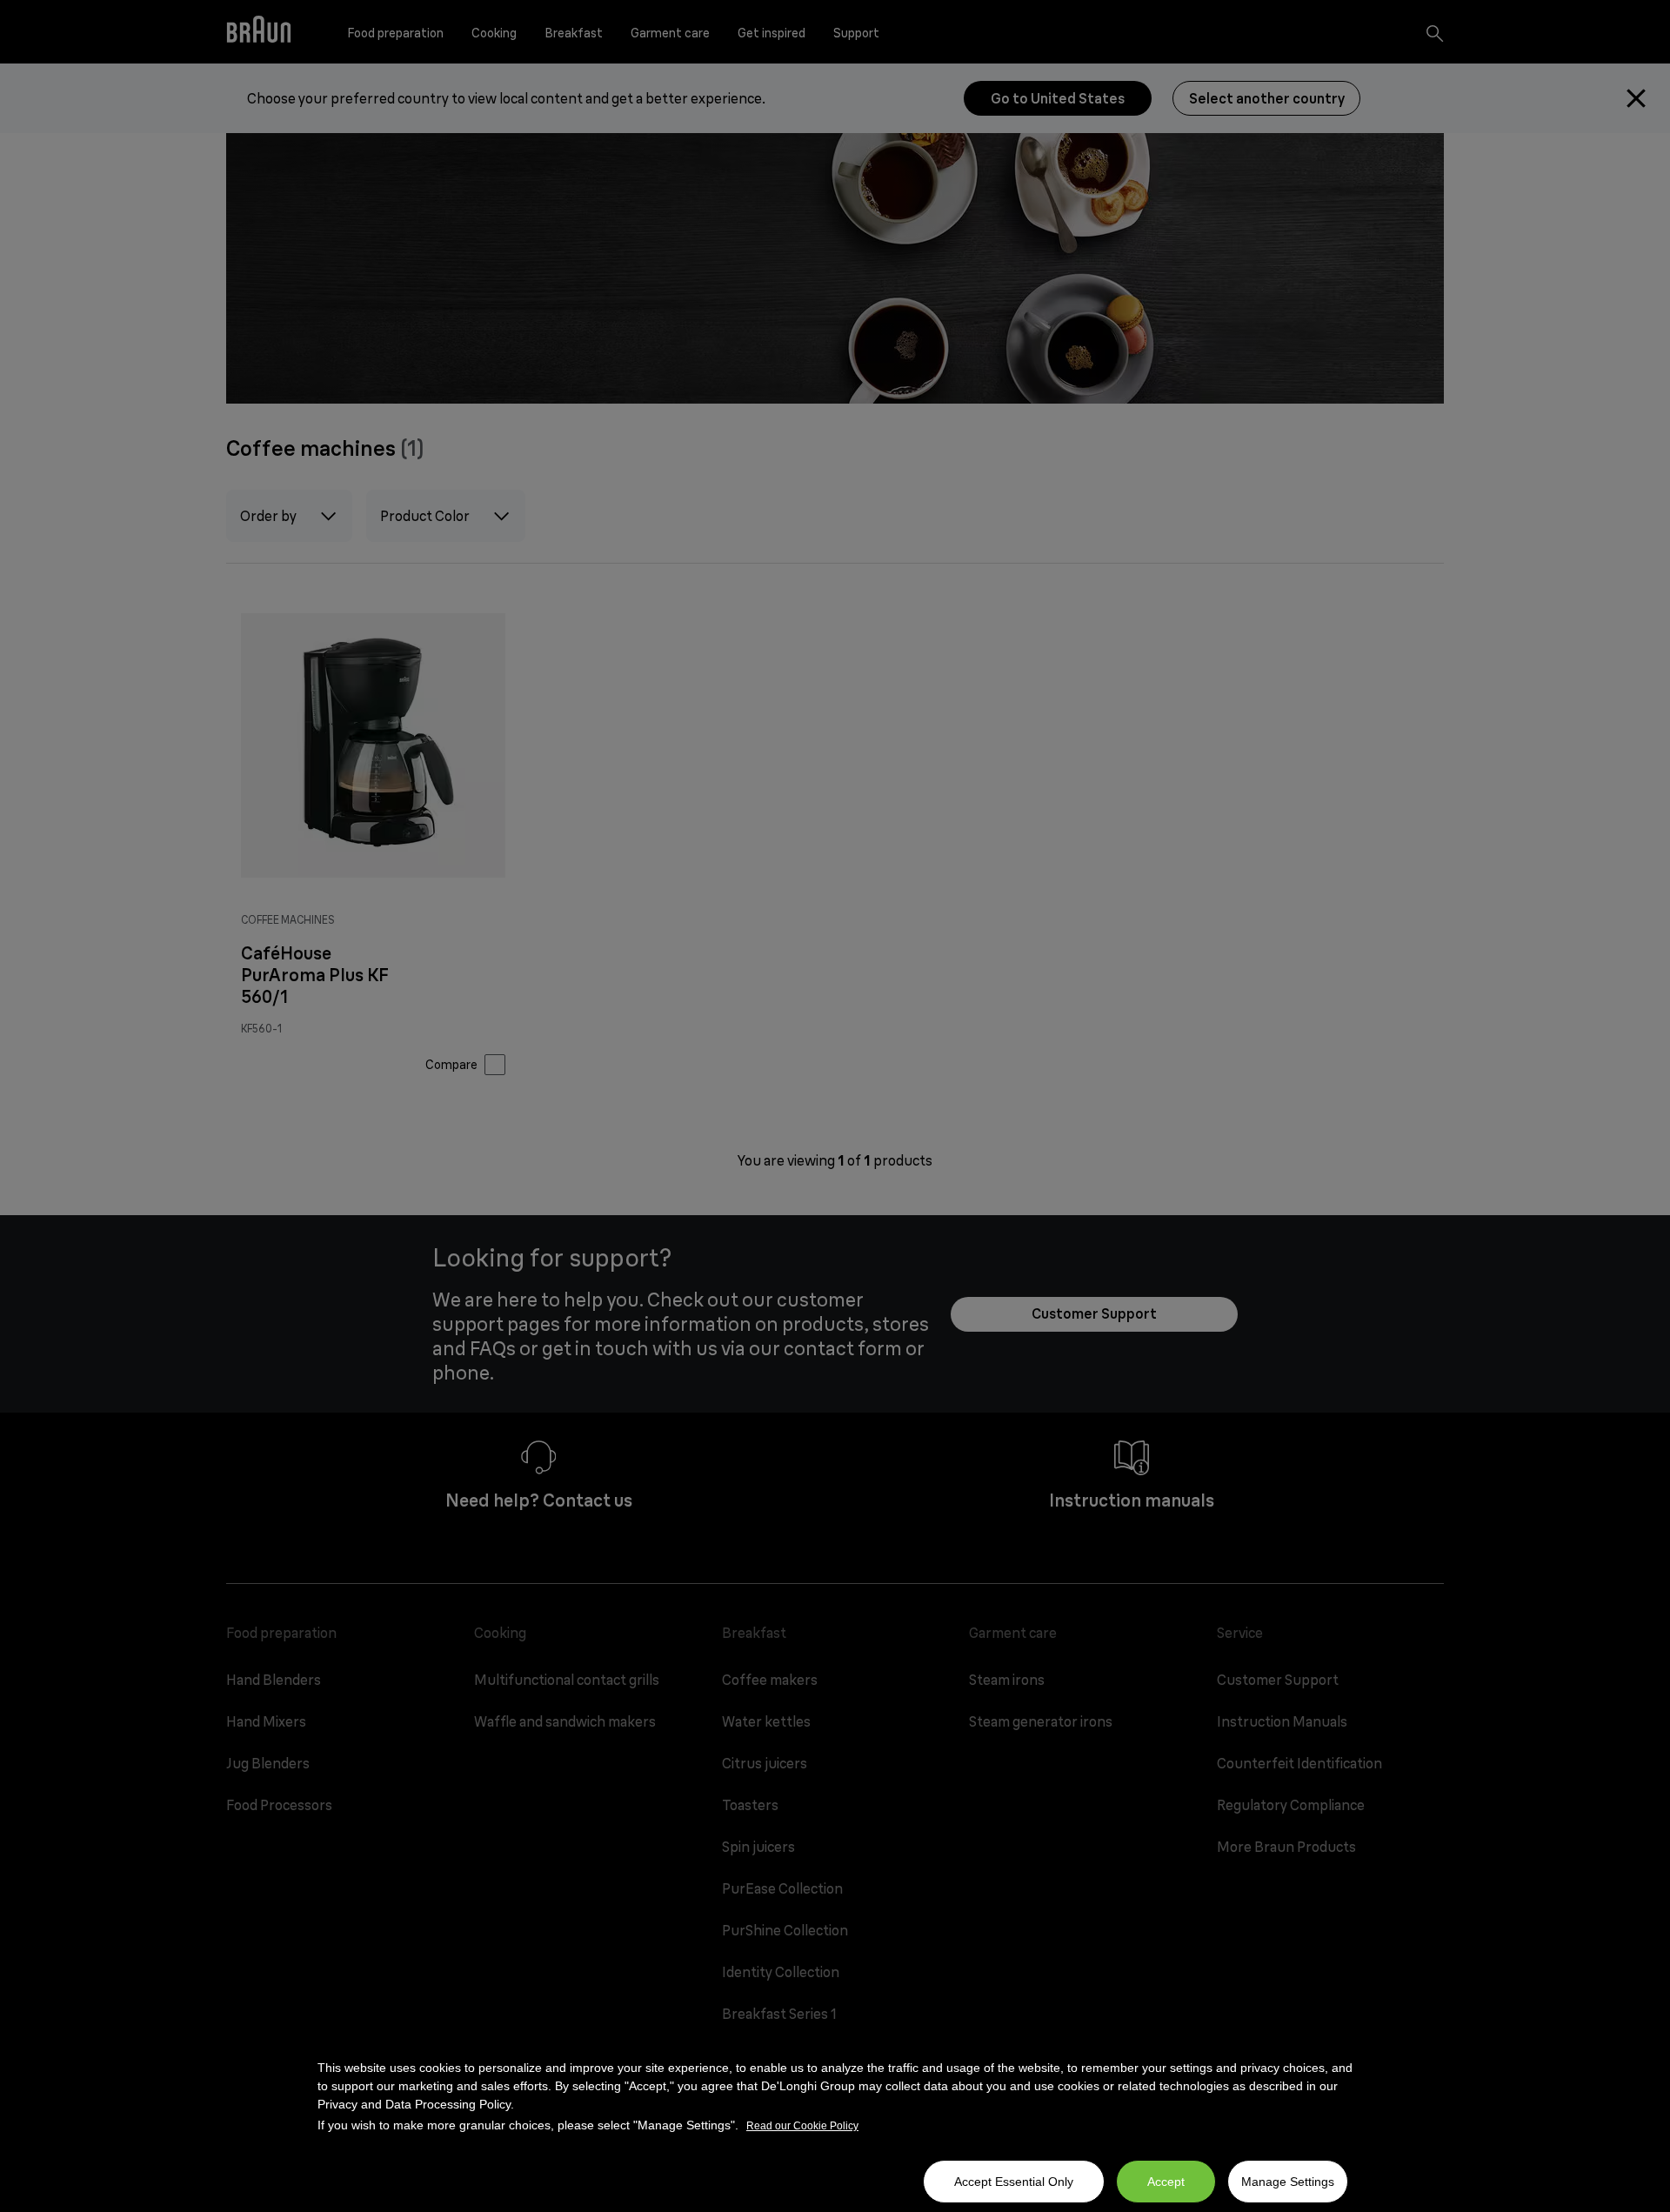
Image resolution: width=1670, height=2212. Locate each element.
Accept (1166, 2182)
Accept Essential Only (1014, 2182)
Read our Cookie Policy (802, 2126)
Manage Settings (1288, 2182)
